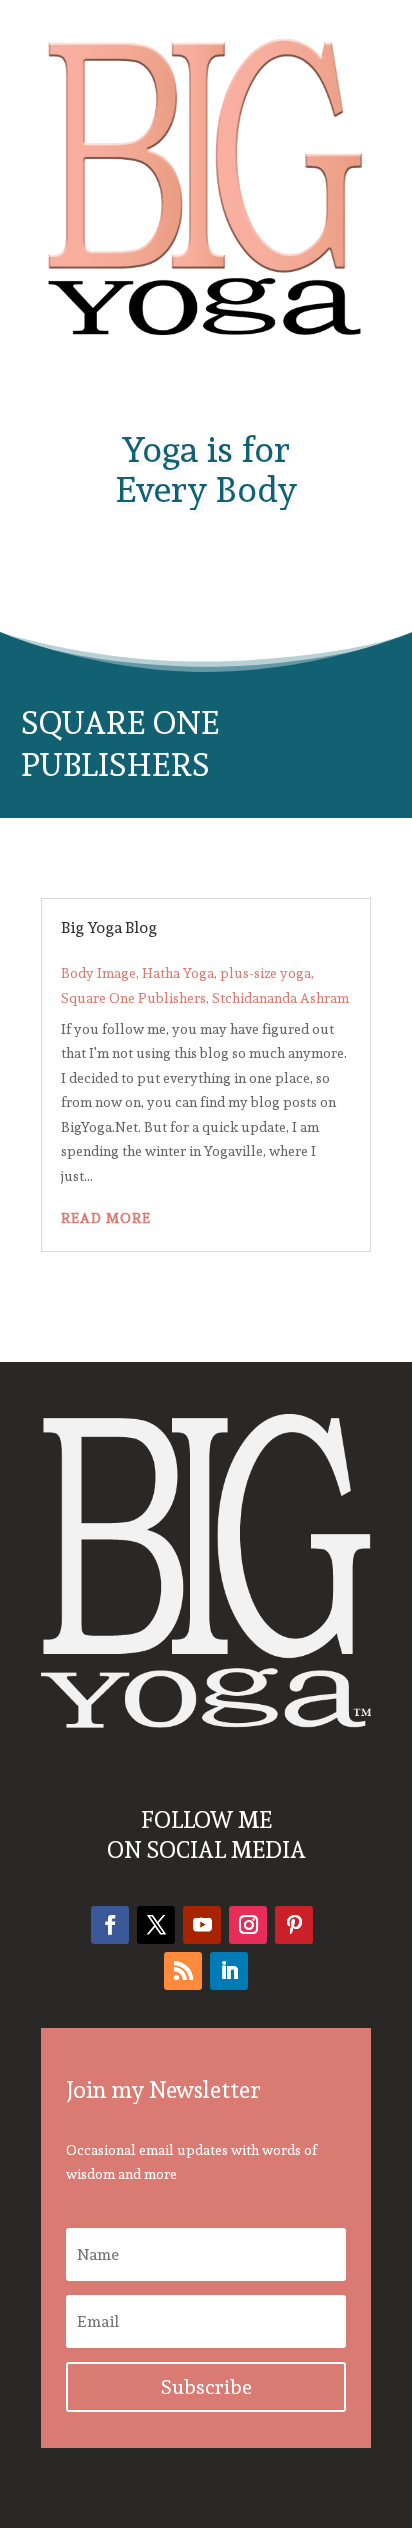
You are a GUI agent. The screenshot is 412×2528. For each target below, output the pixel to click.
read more (106, 1218)
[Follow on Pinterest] (294, 1925)
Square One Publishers (133, 998)
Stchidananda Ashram (280, 998)
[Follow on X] (156, 1925)
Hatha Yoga (178, 973)
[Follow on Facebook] (110, 1925)
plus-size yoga (265, 973)
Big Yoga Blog (109, 927)
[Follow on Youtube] (202, 1925)
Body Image (98, 973)
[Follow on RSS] (183, 1971)
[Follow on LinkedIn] (229, 1971)
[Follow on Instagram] (248, 1925)
